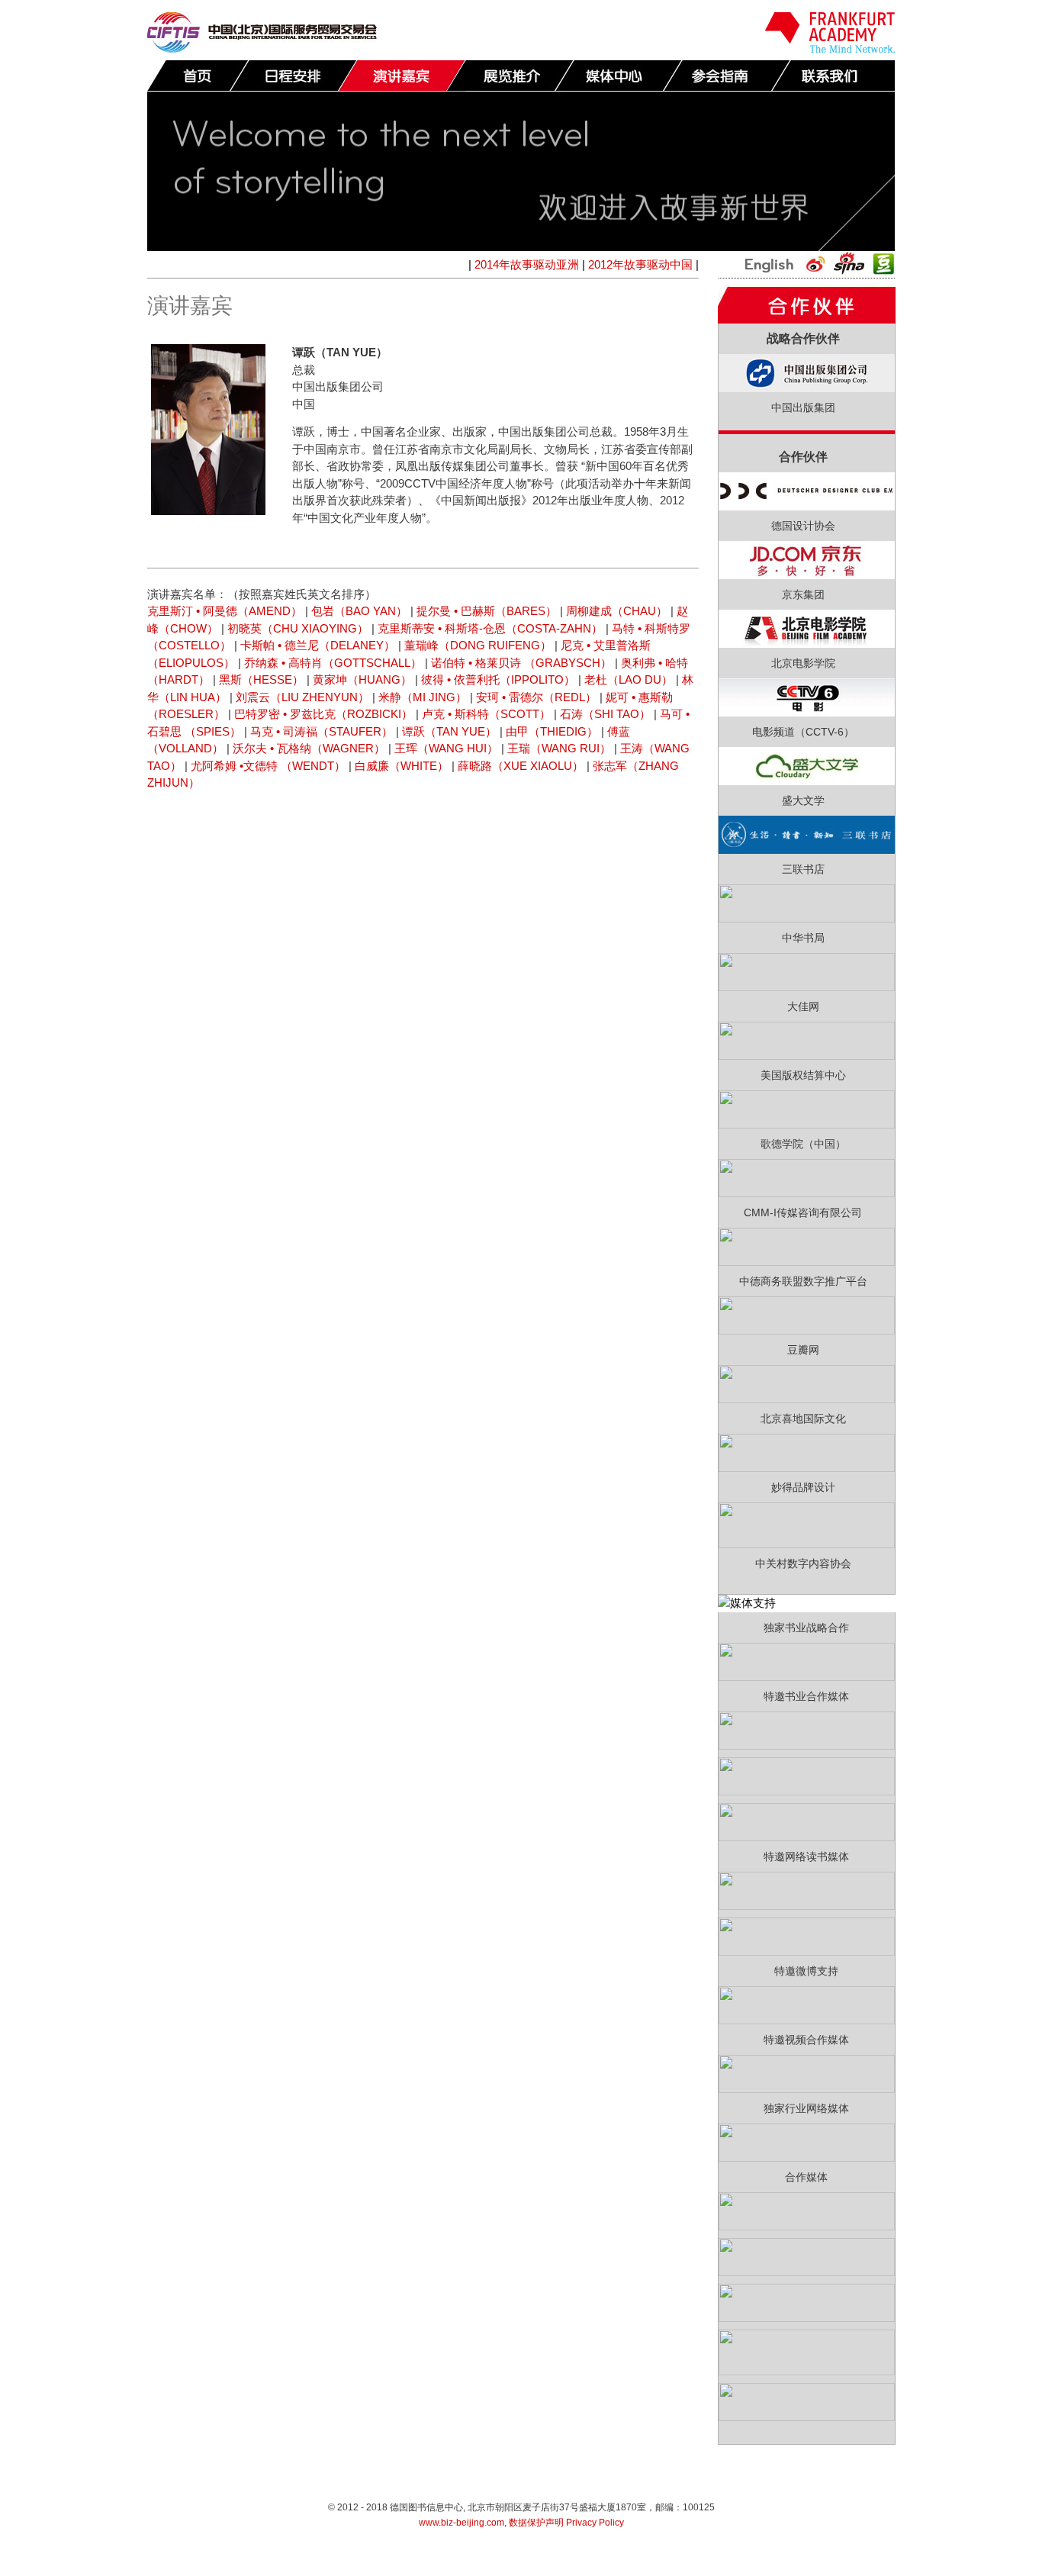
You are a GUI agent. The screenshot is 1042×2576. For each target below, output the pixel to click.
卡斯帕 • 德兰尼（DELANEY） (318, 645)
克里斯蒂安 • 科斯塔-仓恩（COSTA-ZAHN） (490, 628)
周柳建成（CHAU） (617, 611)
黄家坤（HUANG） (362, 679)
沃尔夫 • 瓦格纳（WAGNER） (309, 748)
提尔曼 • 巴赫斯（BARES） (487, 611)
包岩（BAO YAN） (359, 611)
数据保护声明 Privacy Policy (566, 2523)
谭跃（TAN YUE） (449, 731)
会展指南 (726, 76)
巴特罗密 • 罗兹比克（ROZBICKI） (323, 714)
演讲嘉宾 (401, 76)
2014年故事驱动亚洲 (527, 264)
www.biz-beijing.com (462, 2523)
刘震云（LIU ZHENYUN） (302, 697)
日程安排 (293, 76)
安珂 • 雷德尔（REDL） (536, 697)
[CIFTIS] (262, 48)
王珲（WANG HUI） (446, 748)
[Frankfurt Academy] (830, 48)
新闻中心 (618, 76)
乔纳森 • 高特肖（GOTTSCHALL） (333, 663)
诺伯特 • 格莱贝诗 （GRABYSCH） (521, 663)
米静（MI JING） (423, 697)
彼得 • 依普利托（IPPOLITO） (498, 679)
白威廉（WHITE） (402, 766)
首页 (198, 76)
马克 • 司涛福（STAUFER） (322, 731)
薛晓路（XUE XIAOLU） (521, 766)
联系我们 (835, 76)
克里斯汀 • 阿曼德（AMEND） (225, 611)
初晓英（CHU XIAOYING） (298, 628)
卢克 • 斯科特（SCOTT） (486, 714)
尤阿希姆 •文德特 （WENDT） (268, 766)
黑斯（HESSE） (261, 679)
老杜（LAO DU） (629, 679)
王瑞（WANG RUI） (559, 748)
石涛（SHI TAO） (605, 714)
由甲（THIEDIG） (552, 731)
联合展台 (510, 76)
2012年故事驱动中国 (640, 264)
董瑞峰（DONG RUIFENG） (478, 645)
